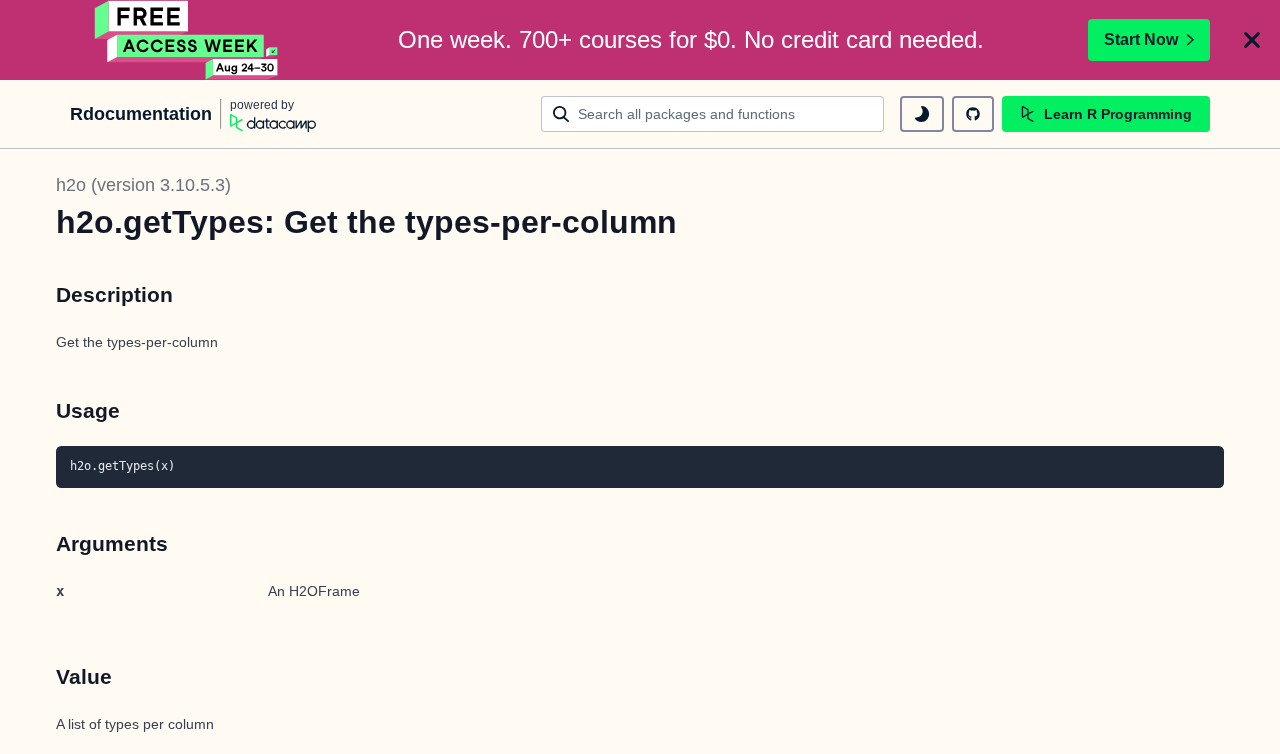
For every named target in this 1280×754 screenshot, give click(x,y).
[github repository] (973, 114)
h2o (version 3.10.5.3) (143, 185)
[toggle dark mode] (922, 114)
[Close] (1252, 40)
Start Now (1141, 39)
